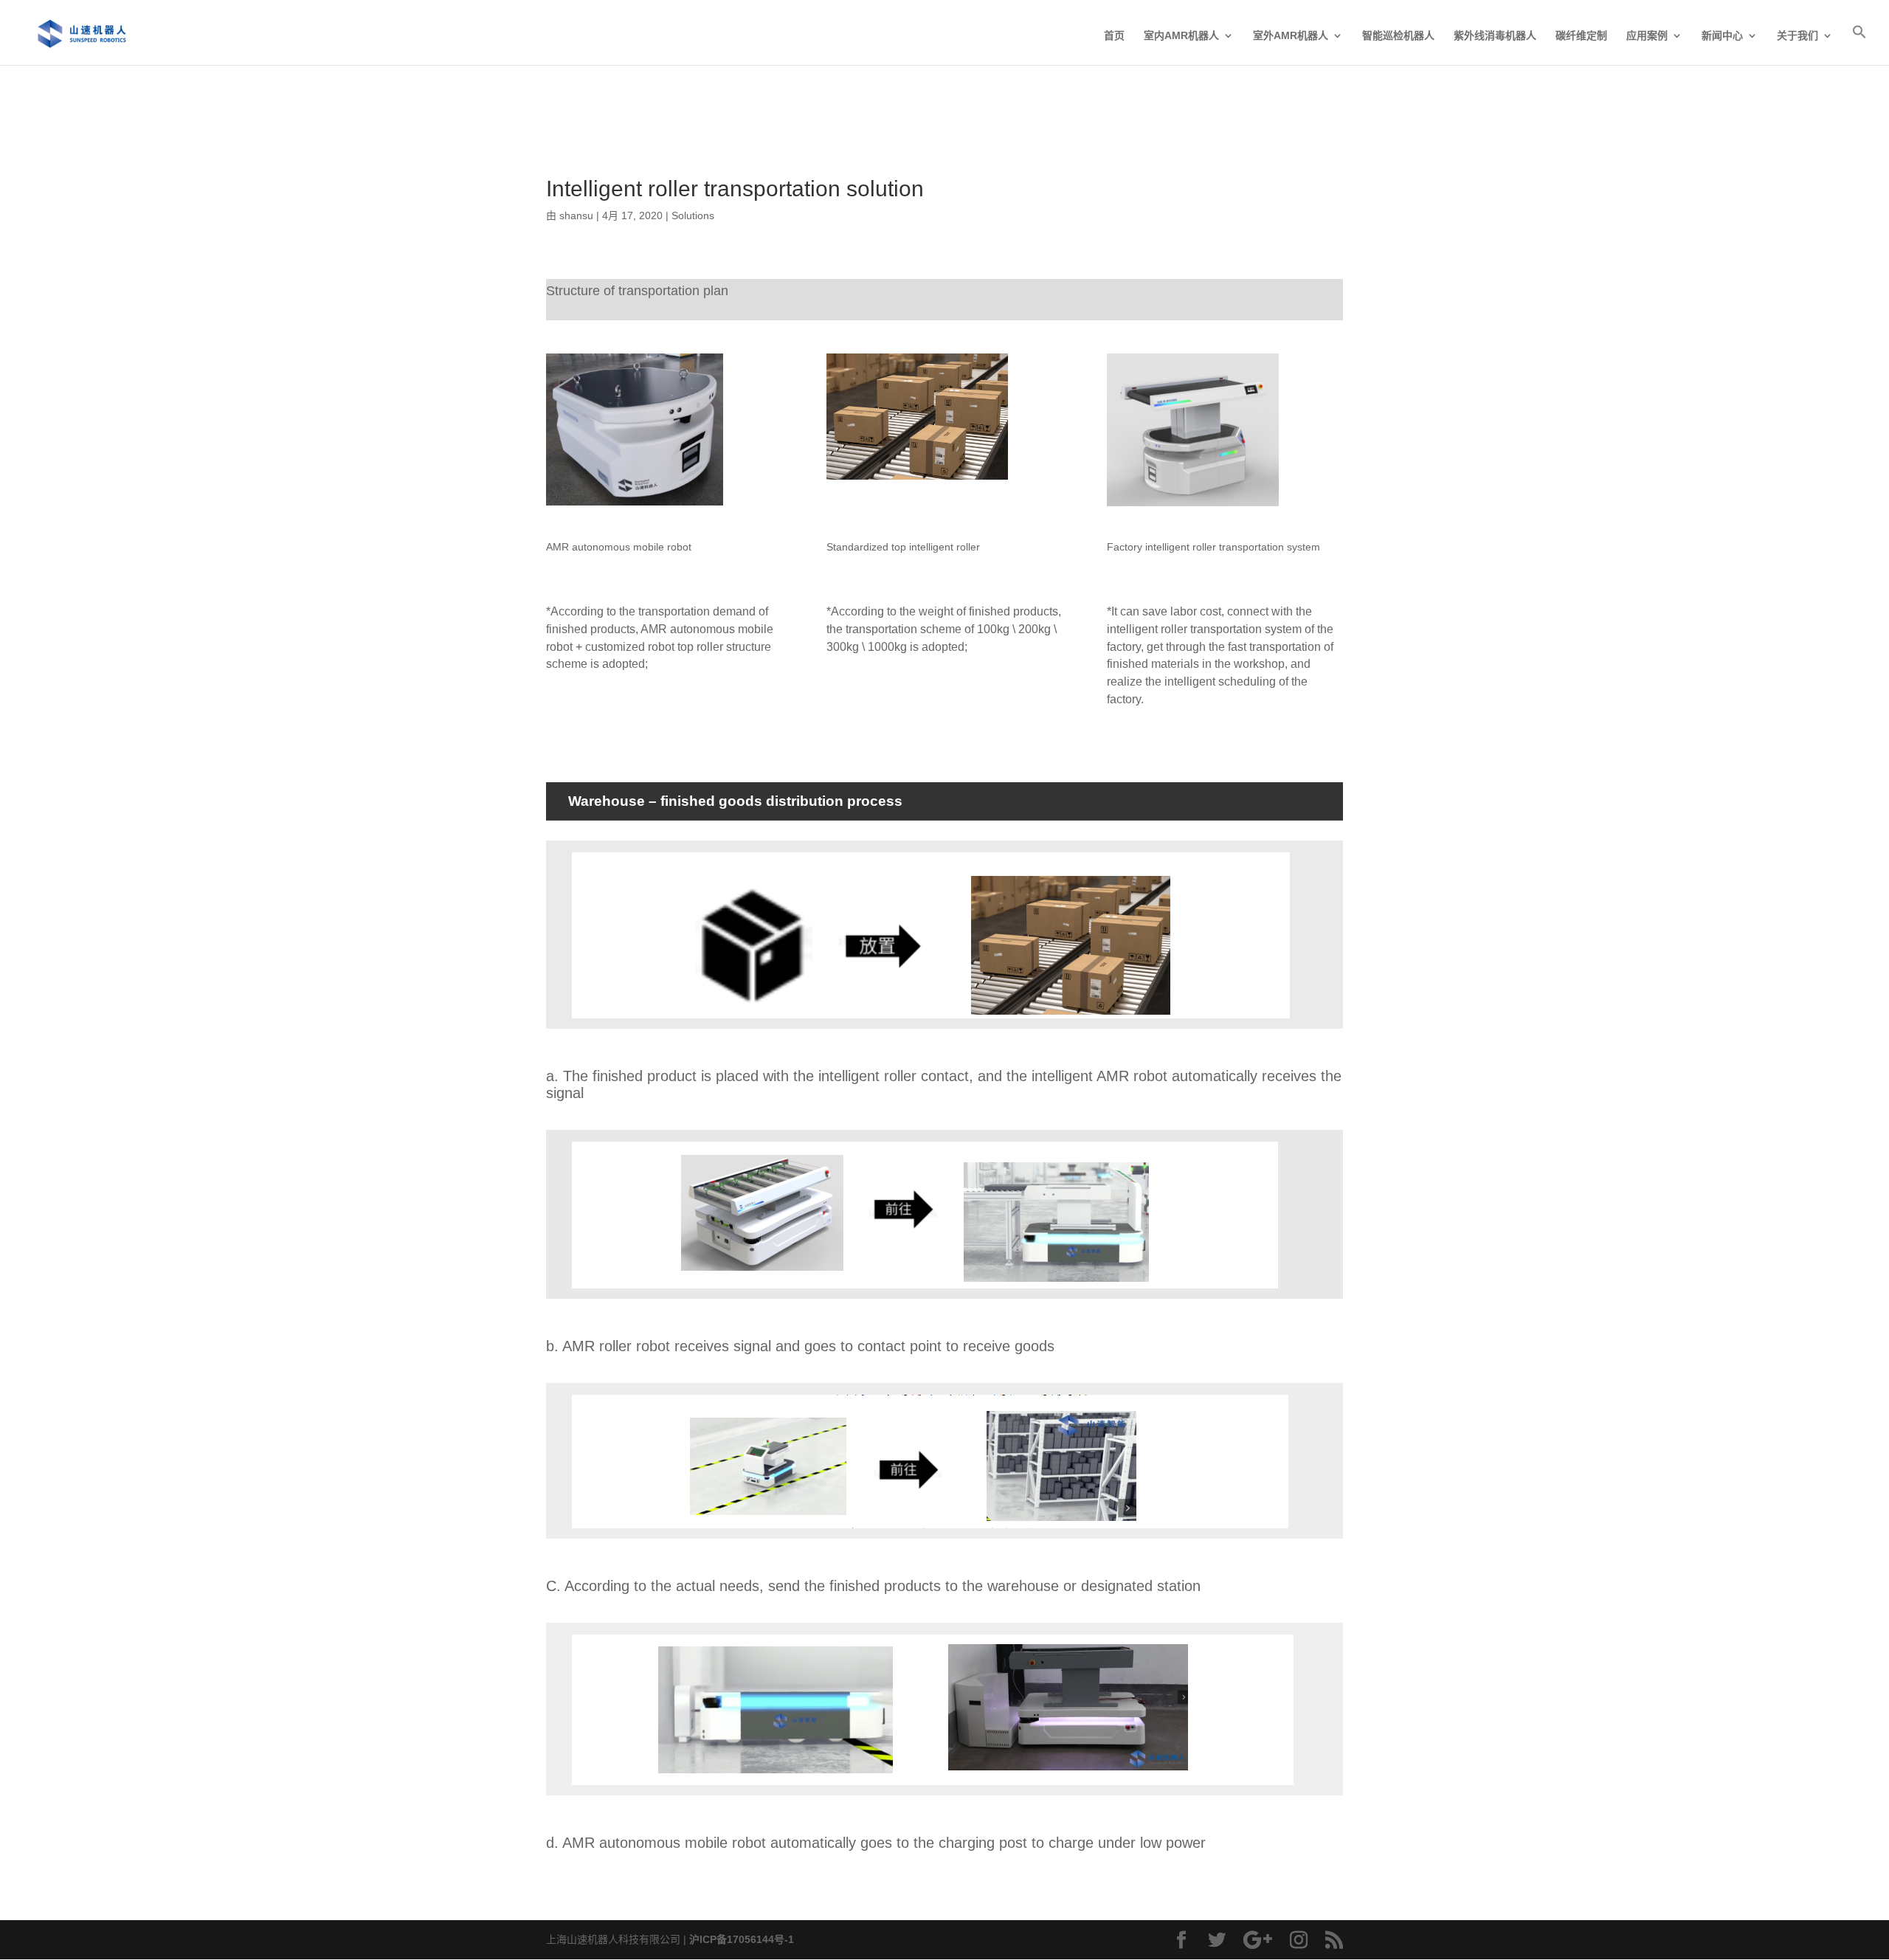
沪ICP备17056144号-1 (742, 1939)
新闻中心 (1722, 36)
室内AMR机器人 (1181, 36)
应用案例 (1647, 36)
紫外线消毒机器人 (1495, 36)
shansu (576, 215)
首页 (1114, 36)
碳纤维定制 (1581, 36)
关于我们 (1798, 36)
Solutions (693, 215)
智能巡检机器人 (1398, 36)
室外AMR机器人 (1291, 36)
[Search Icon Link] (1859, 45)
